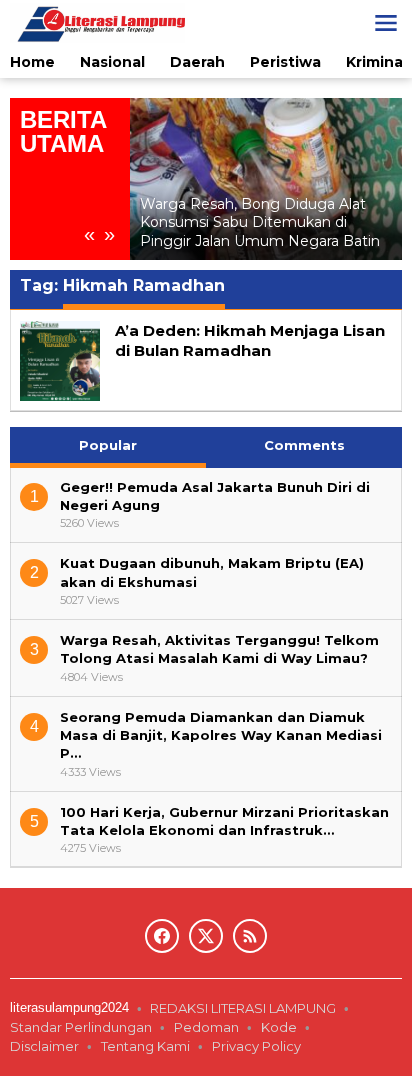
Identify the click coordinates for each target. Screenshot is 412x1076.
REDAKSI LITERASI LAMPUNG (243, 1008)
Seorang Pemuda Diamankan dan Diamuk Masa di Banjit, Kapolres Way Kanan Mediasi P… (221, 735)
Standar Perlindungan (81, 1027)
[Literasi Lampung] (97, 22)
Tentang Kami (145, 1046)
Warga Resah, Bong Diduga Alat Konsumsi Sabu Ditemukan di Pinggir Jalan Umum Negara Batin (260, 222)
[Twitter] (206, 936)
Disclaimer (44, 1046)
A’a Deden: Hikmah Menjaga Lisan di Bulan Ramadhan (250, 340)
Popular (108, 445)
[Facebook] (162, 936)
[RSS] (250, 936)
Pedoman (206, 1027)
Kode (279, 1027)
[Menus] (386, 23)
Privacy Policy (258, 1046)
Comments (304, 445)
